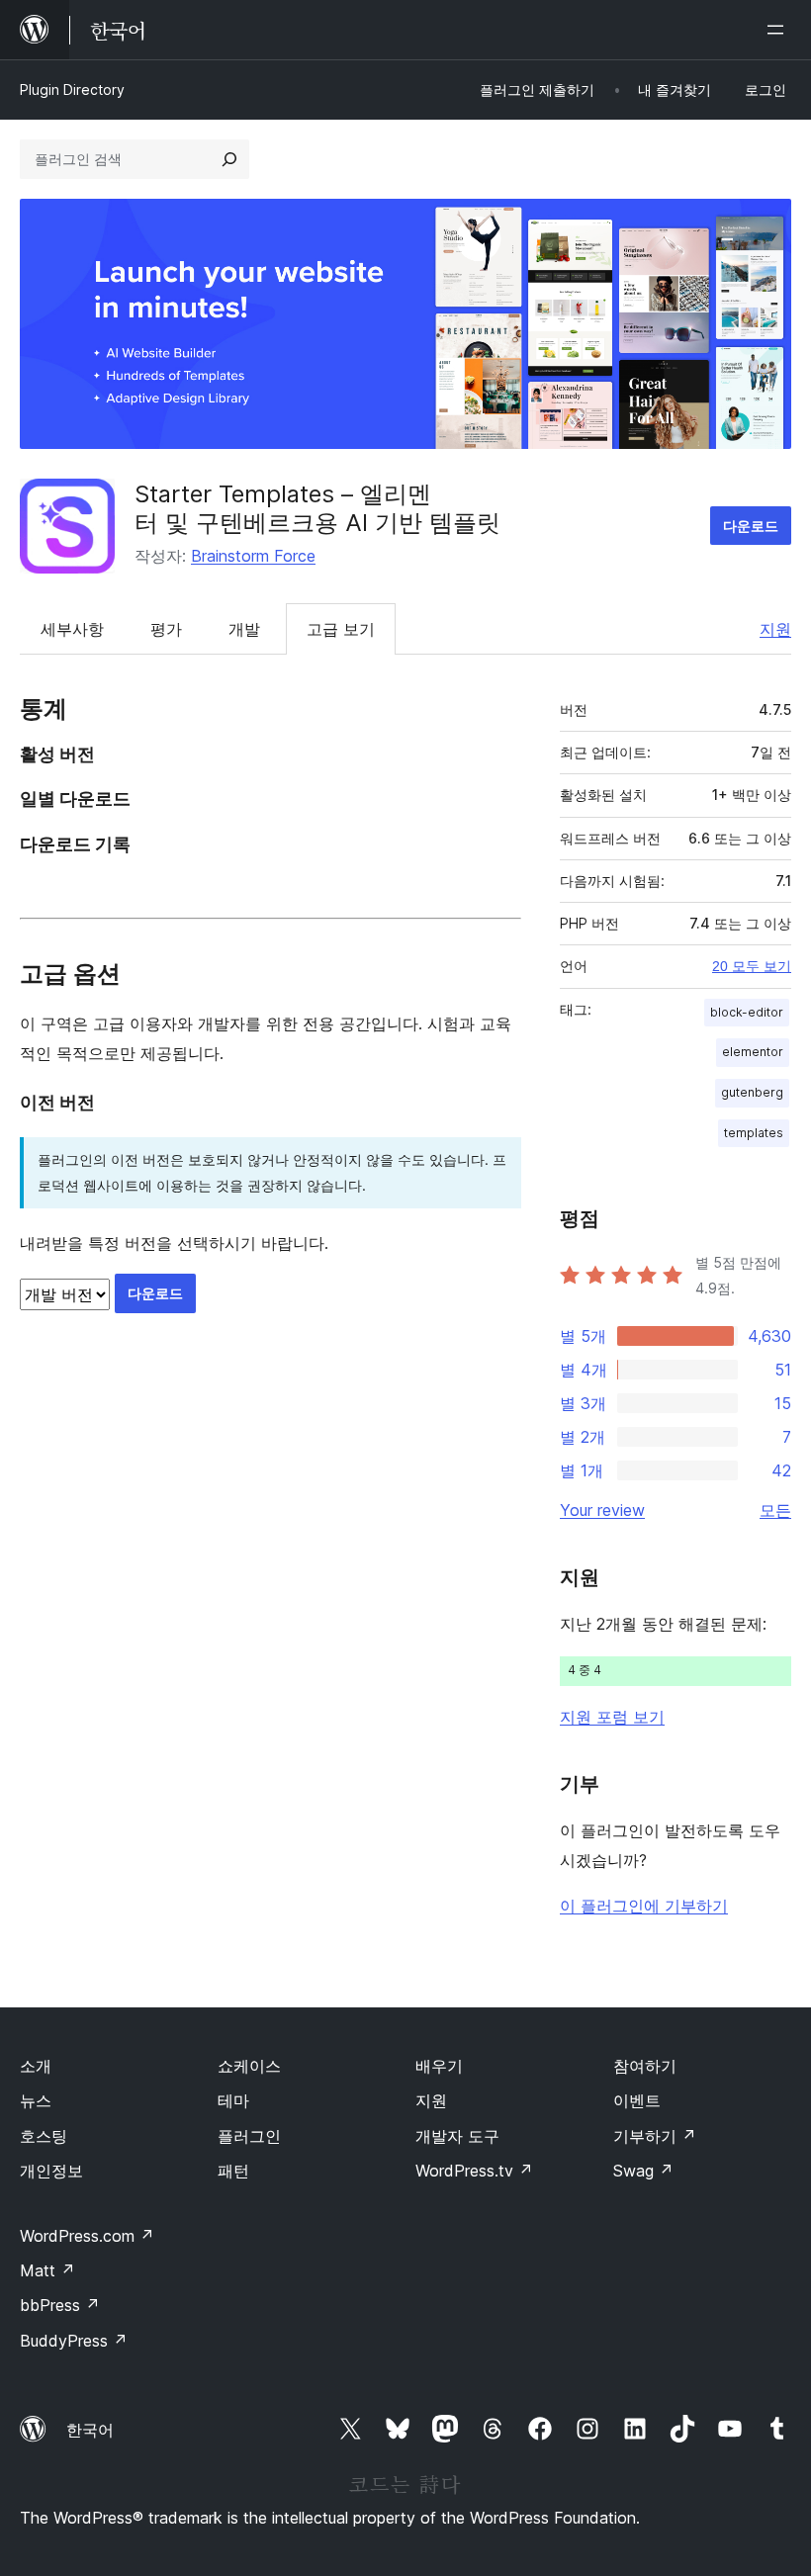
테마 (233, 2100)
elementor (753, 1052)
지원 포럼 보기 (612, 1717)
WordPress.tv (474, 2171)
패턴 (233, 2171)
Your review (602, 1510)
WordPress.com (87, 2236)
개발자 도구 (457, 2136)
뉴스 (36, 2100)
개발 (244, 629)
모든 (775, 1510)
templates (754, 1133)
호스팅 (44, 2136)
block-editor (747, 1012)
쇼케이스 (249, 2066)
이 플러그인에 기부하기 (644, 1906)
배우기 (439, 2066)
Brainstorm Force (253, 556)
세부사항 (72, 629)
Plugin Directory (72, 89)
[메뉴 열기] (779, 30)
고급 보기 (341, 629)
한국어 (90, 2430)
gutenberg (752, 1092)
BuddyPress (74, 2341)
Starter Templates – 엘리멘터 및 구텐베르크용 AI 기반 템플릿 (317, 508)
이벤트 (637, 2100)
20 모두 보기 (752, 966)
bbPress (60, 2305)
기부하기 (655, 2136)
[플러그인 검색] (229, 159)
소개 (36, 2066)
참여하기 (645, 2066)
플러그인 (249, 2136)
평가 (166, 629)
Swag (643, 2171)
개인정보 (51, 2171)
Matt (47, 2270)
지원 (775, 629)
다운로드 (751, 526)
